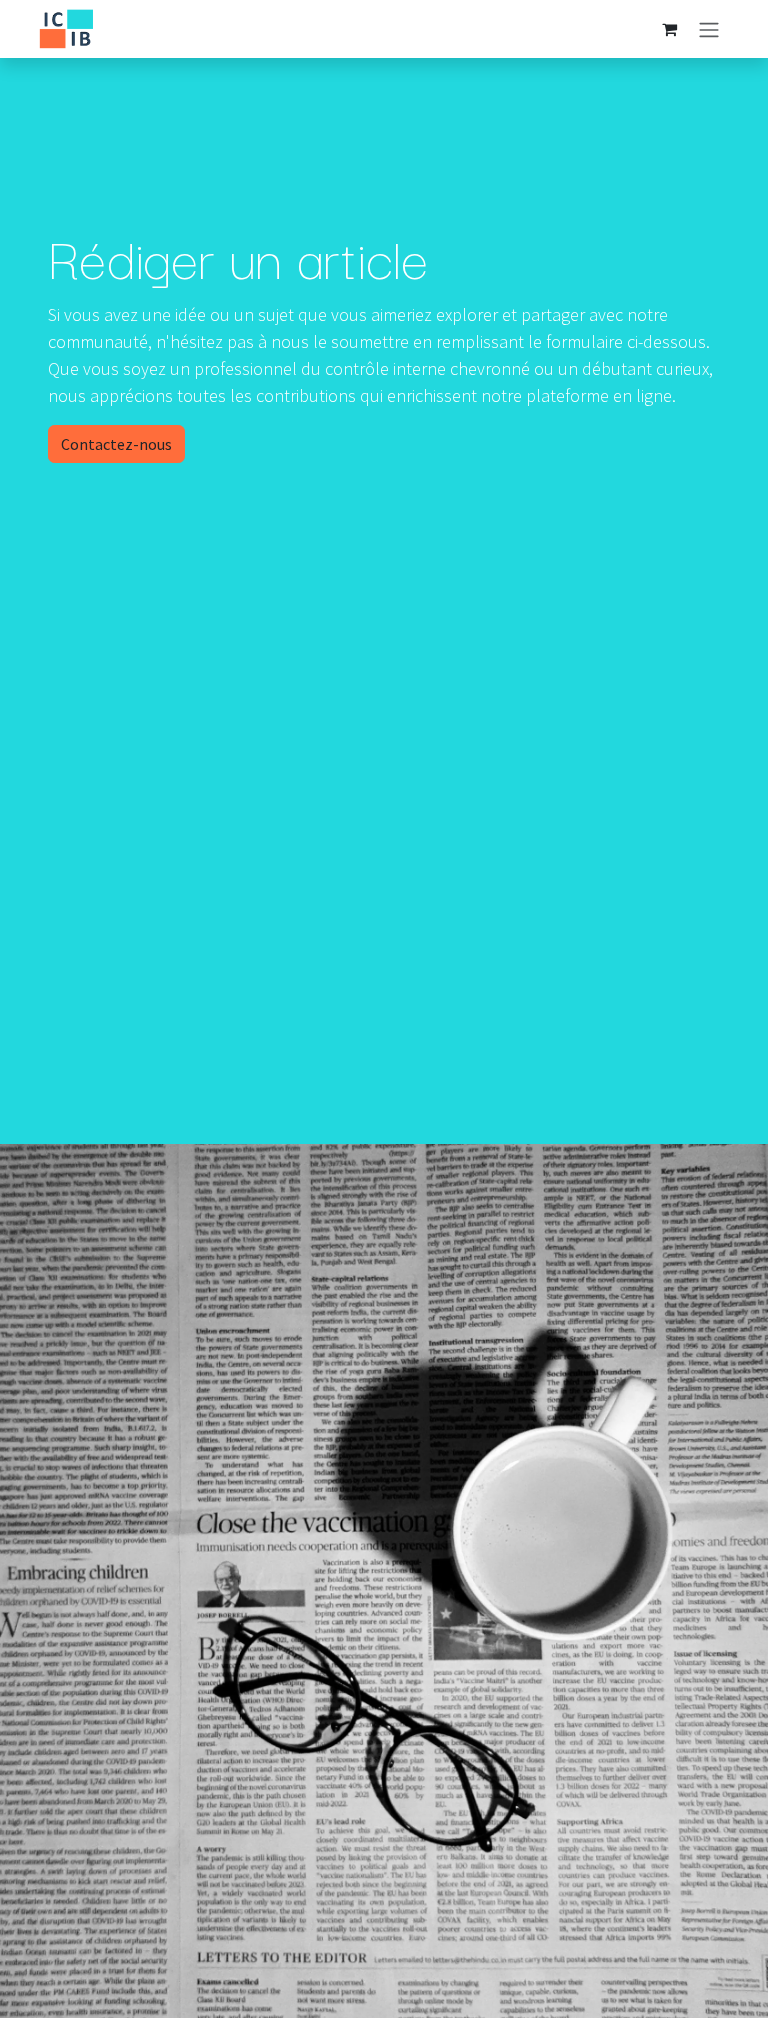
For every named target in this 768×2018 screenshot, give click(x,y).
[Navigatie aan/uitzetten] (709, 29)
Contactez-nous (116, 444)
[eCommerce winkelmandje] (669, 29)
